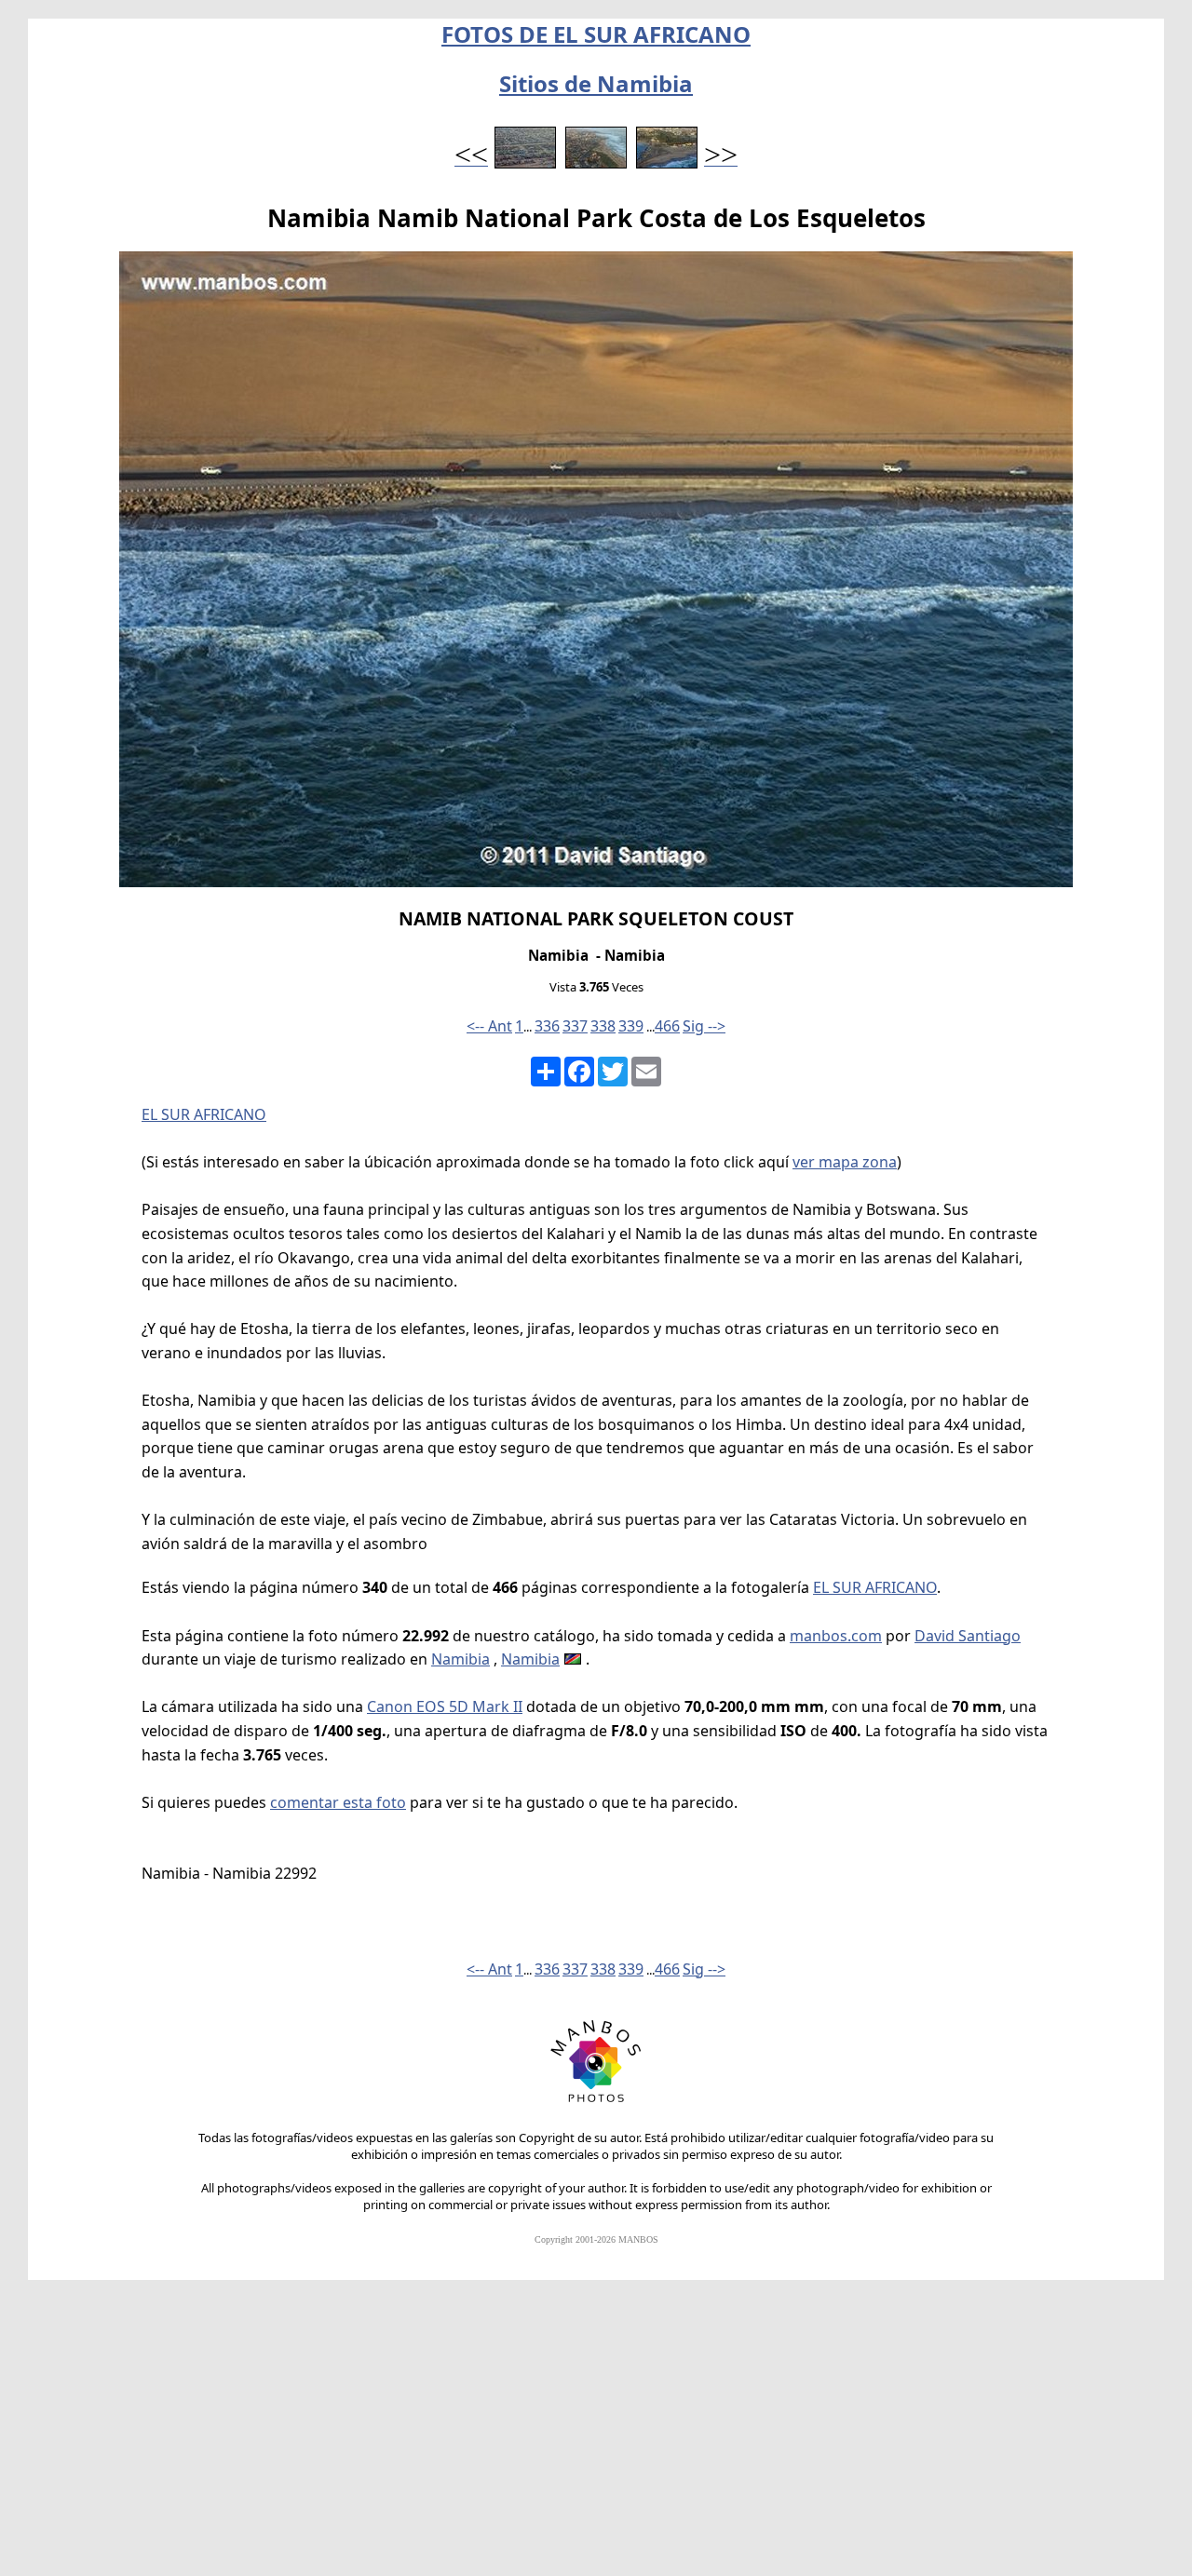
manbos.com (836, 1636)
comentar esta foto (338, 1802)
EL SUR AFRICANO (204, 1114)
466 (667, 1026)
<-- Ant (489, 1026)
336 (547, 1026)
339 (631, 1026)
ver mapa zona (845, 1162)
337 (575, 1026)
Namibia (461, 1659)
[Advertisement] (596, 2436)
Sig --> (704, 1026)
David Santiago (968, 1636)
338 (603, 1026)
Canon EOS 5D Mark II (445, 1706)
